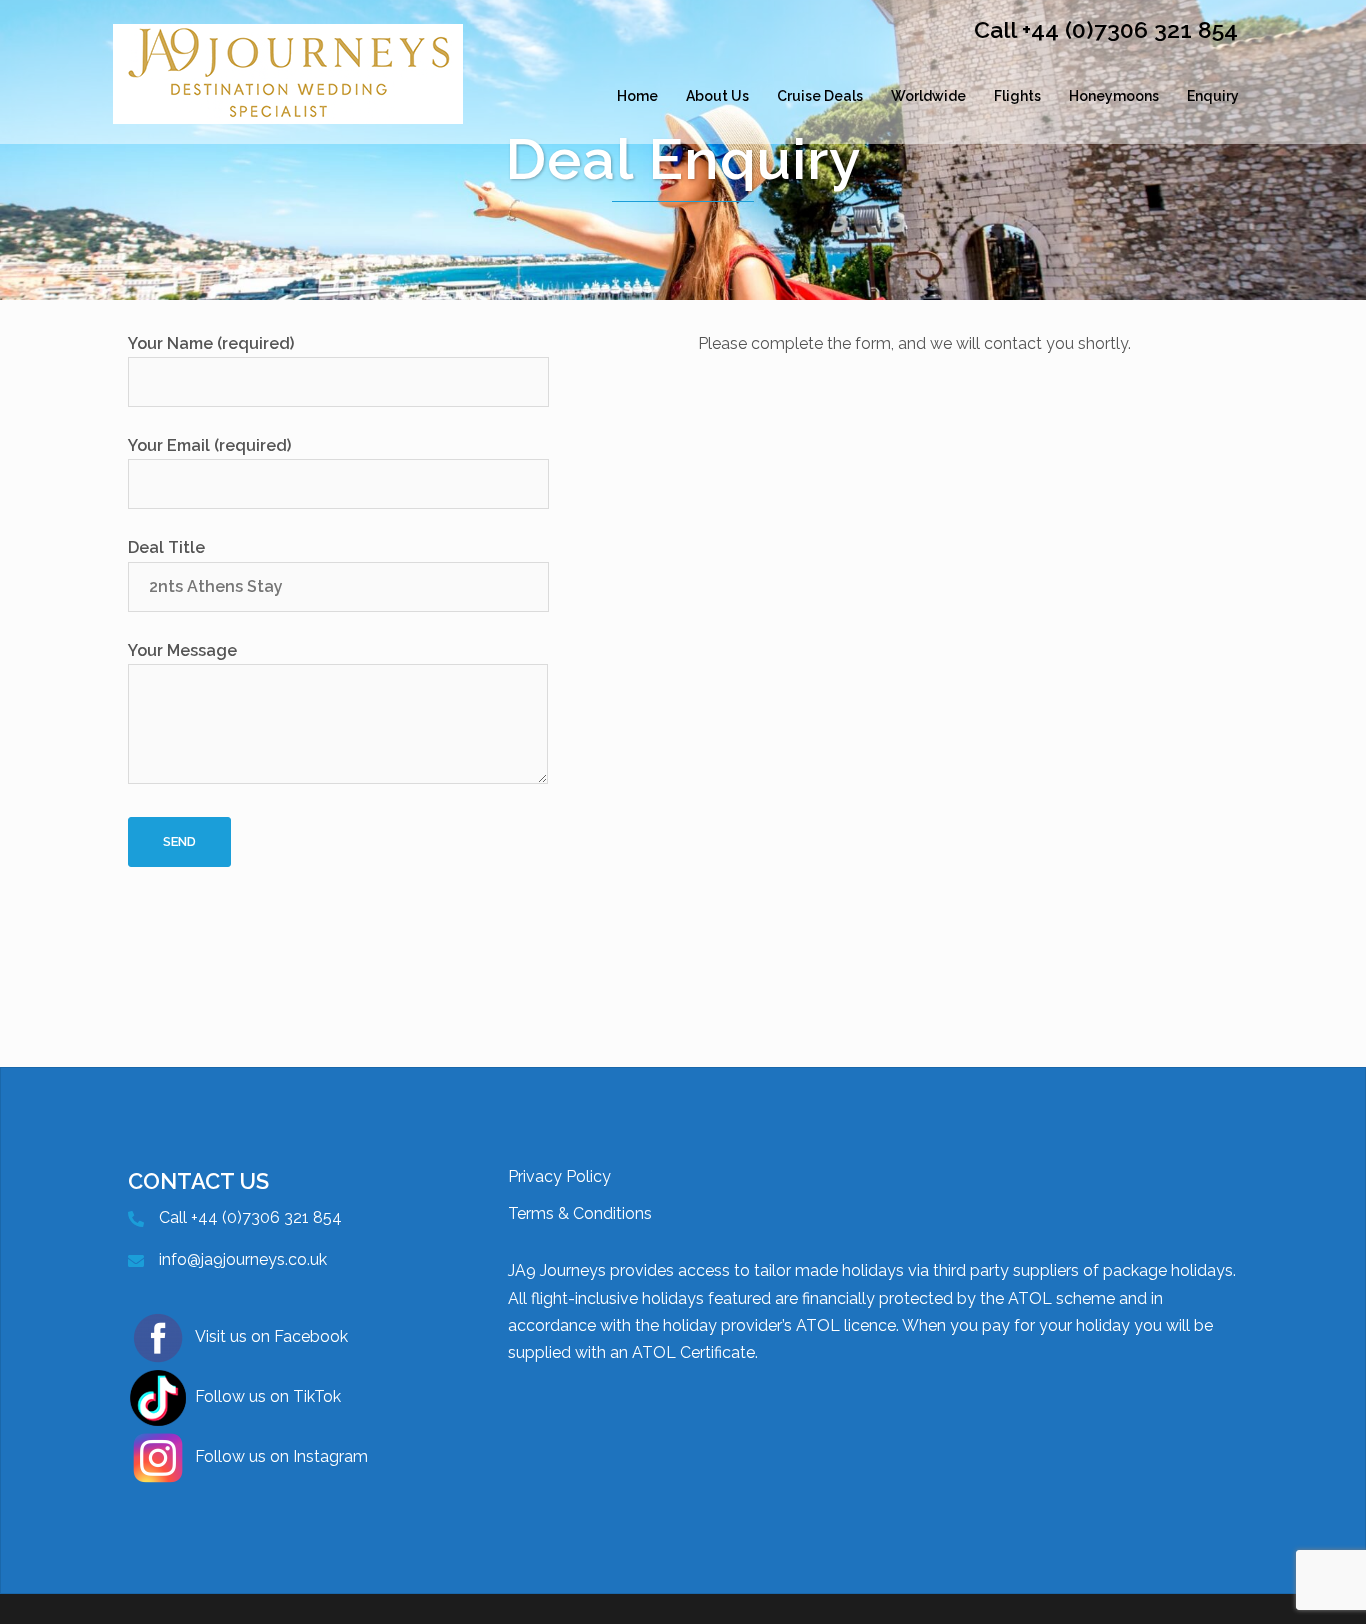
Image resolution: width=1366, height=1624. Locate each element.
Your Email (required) (209, 445)
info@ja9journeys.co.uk (243, 1259)
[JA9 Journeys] (288, 95)
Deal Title (166, 547)
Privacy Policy (559, 1176)
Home (637, 96)
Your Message (182, 650)
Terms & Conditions (580, 1213)
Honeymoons (1114, 96)
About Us (717, 96)
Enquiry (1213, 96)
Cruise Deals (820, 96)
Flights (1017, 96)
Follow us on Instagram (281, 1456)
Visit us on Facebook (271, 1336)
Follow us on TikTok (268, 1396)
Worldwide (928, 96)
